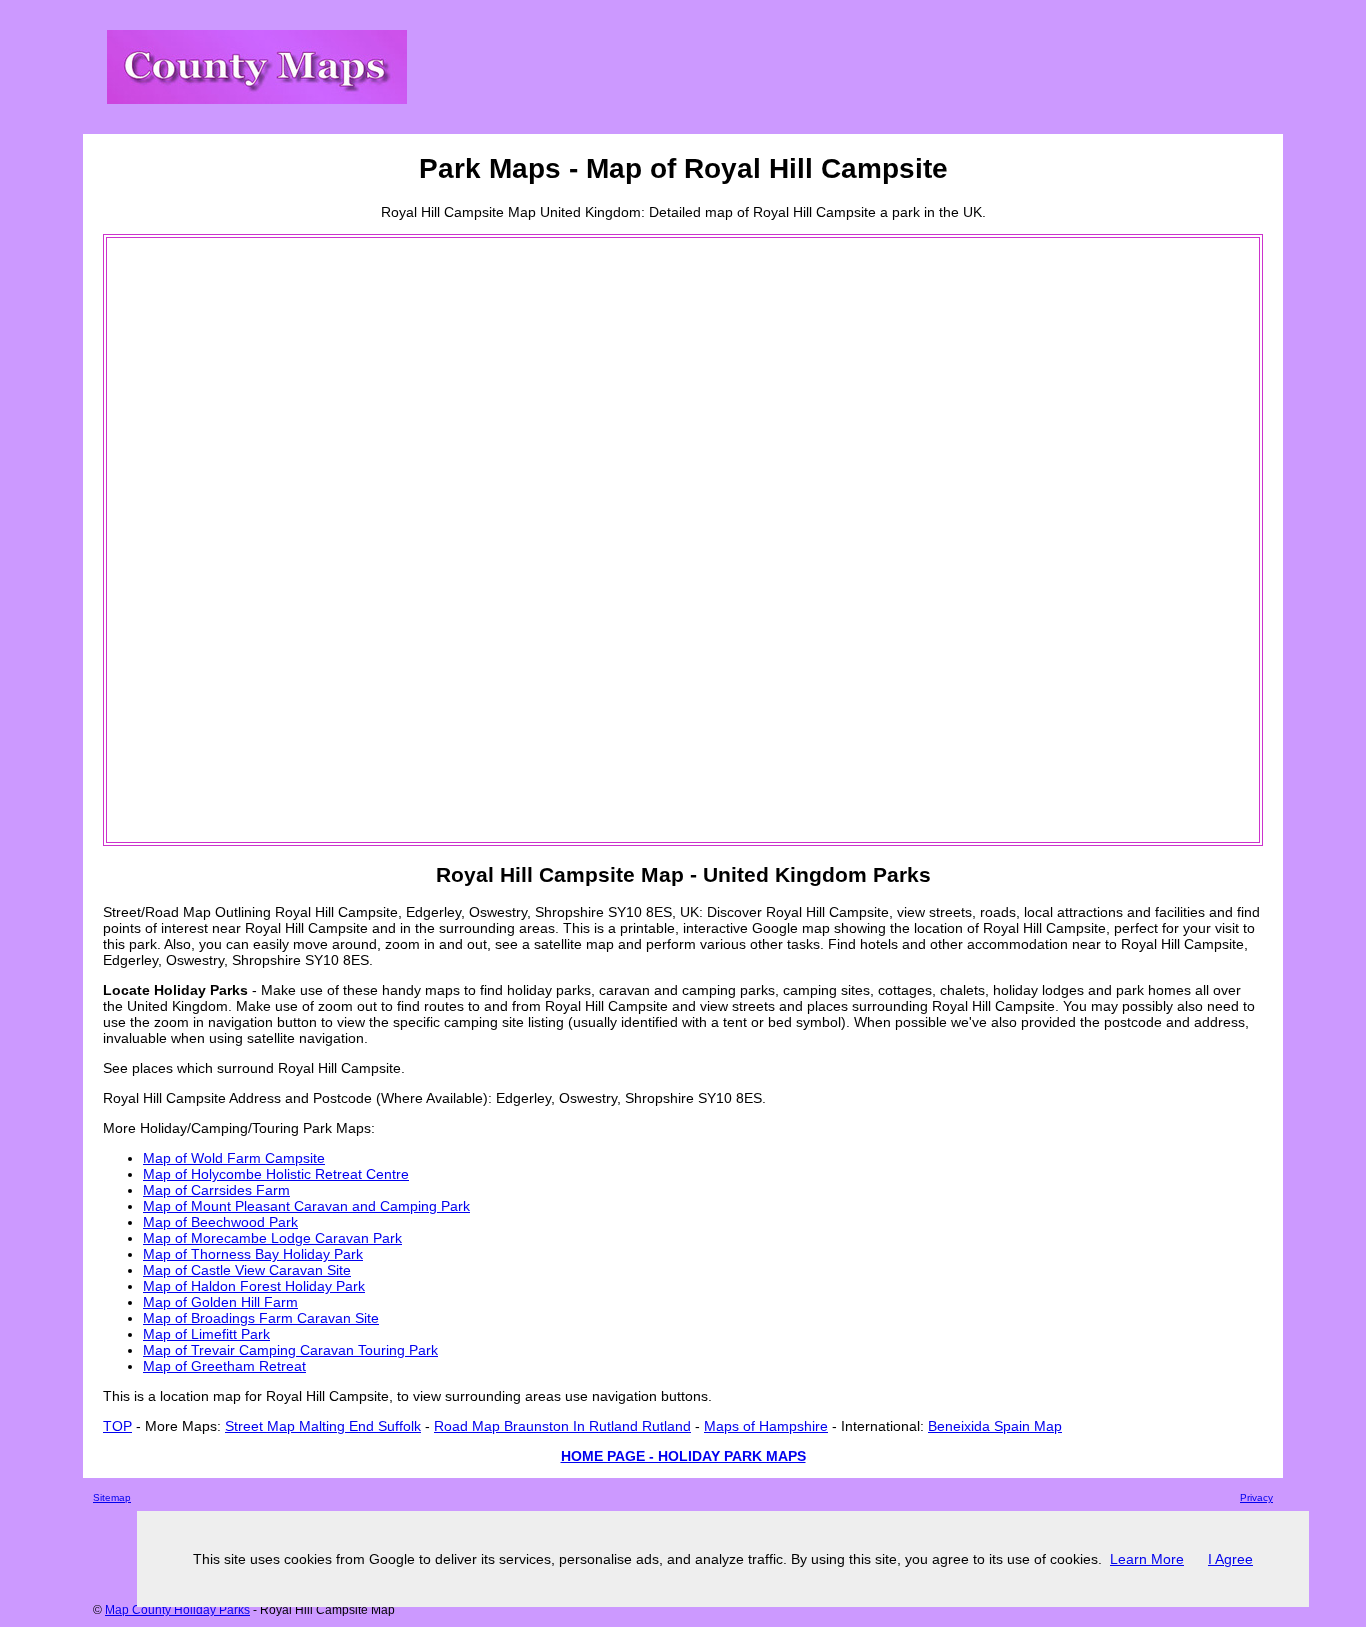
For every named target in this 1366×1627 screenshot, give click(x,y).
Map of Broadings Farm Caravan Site (261, 1318)
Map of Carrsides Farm (216, 1190)
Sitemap (112, 1497)
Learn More (1147, 1559)
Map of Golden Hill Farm (220, 1302)
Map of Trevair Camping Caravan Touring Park (290, 1350)
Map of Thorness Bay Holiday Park (253, 1254)
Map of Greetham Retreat (224, 1366)
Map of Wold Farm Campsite (234, 1158)
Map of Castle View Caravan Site (247, 1270)
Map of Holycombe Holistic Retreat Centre (276, 1174)
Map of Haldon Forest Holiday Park (254, 1286)
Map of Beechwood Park (220, 1222)
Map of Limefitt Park (206, 1334)
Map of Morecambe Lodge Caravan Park (272, 1238)
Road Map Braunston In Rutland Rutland (562, 1426)
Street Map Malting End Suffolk (323, 1426)
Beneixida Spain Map (995, 1426)
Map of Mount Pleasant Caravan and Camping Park (306, 1206)
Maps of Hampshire (766, 1426)
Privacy (1256, 1497)
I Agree (1230, 1559)
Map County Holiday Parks (177, 1610)
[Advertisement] (189, 540)
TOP (117, 1426)
